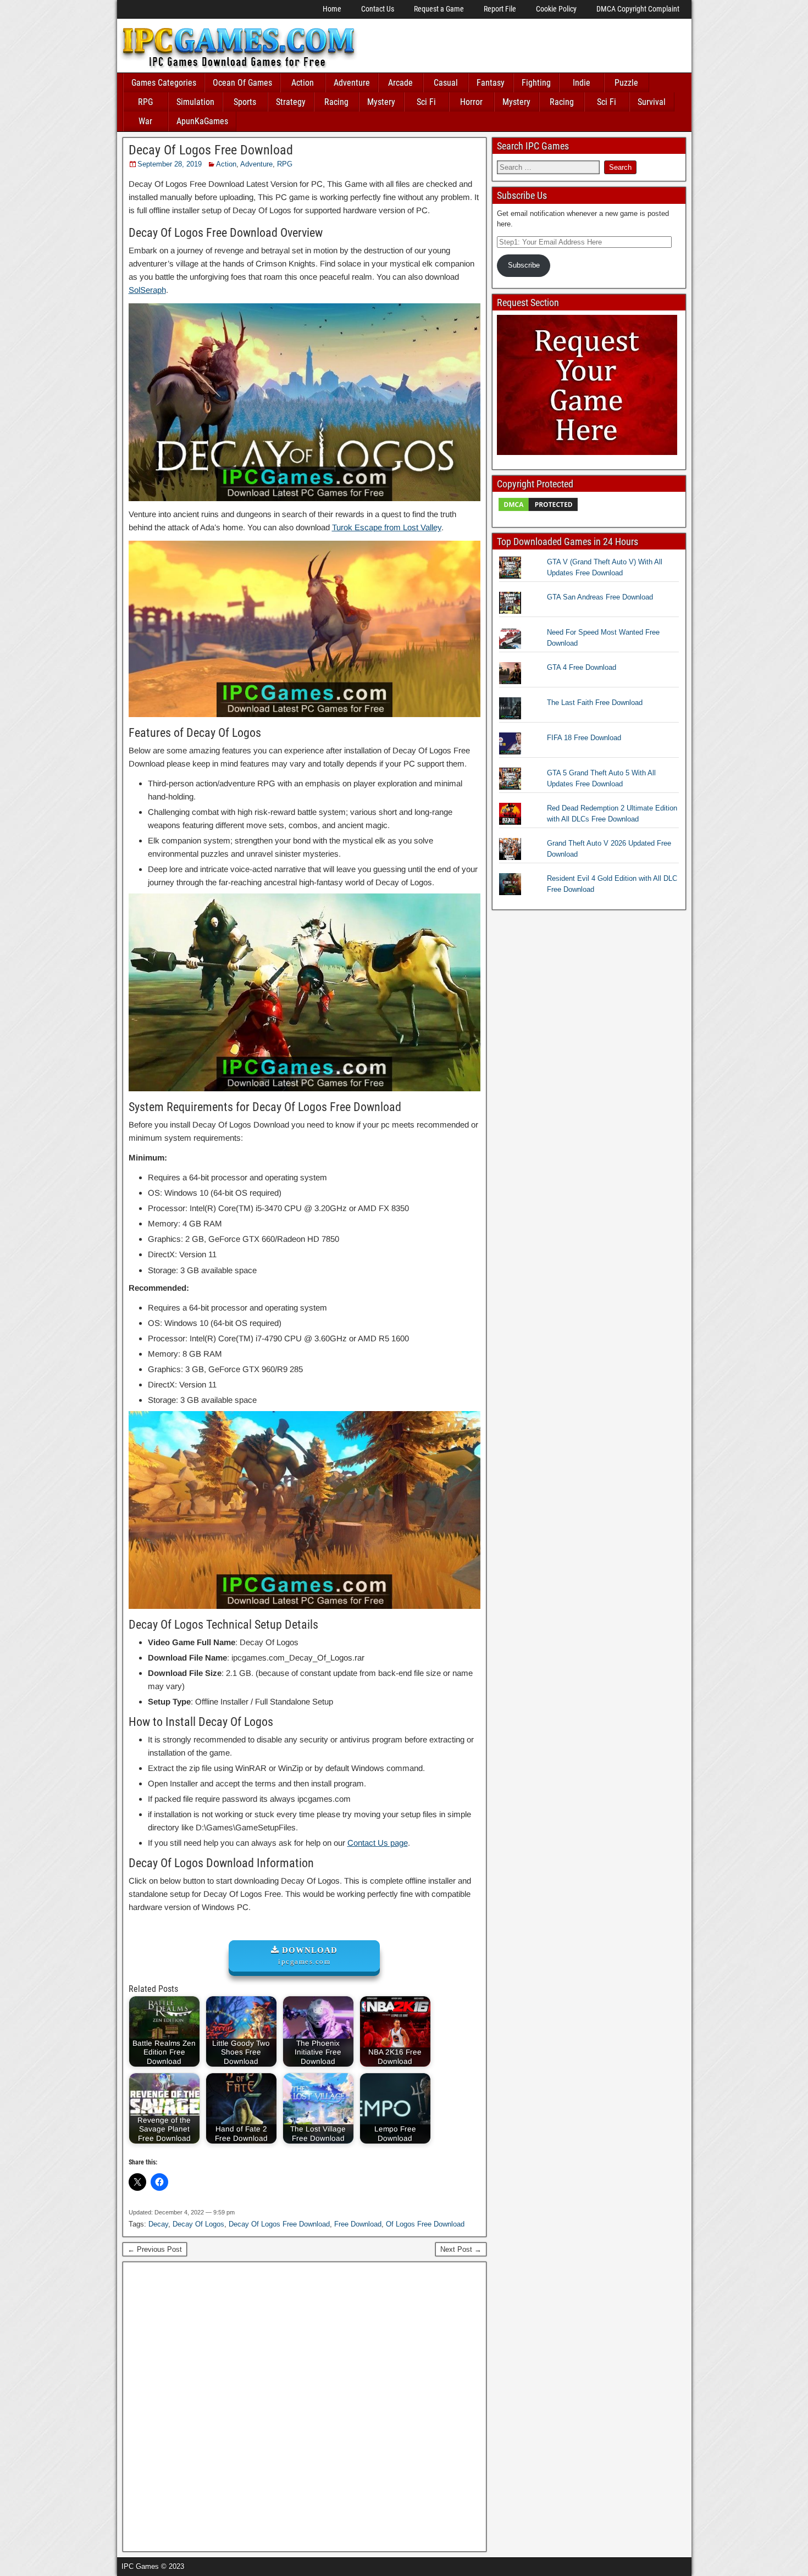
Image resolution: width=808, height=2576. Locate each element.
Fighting (536, 83)
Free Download (358, 2224)
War (145, 121)
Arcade (400, 83)
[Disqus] (305, 2405)
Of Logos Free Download (425, 2224)
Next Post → (461, 2249)
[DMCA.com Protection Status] (538, 510)
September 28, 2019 (170, 164)
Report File (500, 9)
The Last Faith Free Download (595, 703)
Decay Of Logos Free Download (211, 150)
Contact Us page (378, 1843)
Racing (336, 102)
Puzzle (626, 83)
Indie (582, 83)
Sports (245, 102)
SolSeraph (147, 290)
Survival (652, 102)
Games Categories (164, 83)
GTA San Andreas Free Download (600, 597)
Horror (471, 102)
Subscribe (524, 265)
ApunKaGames (202, 121)
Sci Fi (426, 102)
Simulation (195, 102)
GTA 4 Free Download (582, 667)
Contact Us (378, 9)
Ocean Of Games (242, 83)
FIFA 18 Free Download (584, 738)
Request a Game (439, 9)
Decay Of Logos (198, 2224)
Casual (446, 83)
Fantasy (491, 83)
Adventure (352, 83)
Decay (158, 2224)
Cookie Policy (556, 9)
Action (303, 83)
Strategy (291, 102)
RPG (145, 102)
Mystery (381, 102)
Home (332, 9)
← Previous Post (155, 2249)
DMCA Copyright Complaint (638, 9)
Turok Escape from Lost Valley (387, 527)
